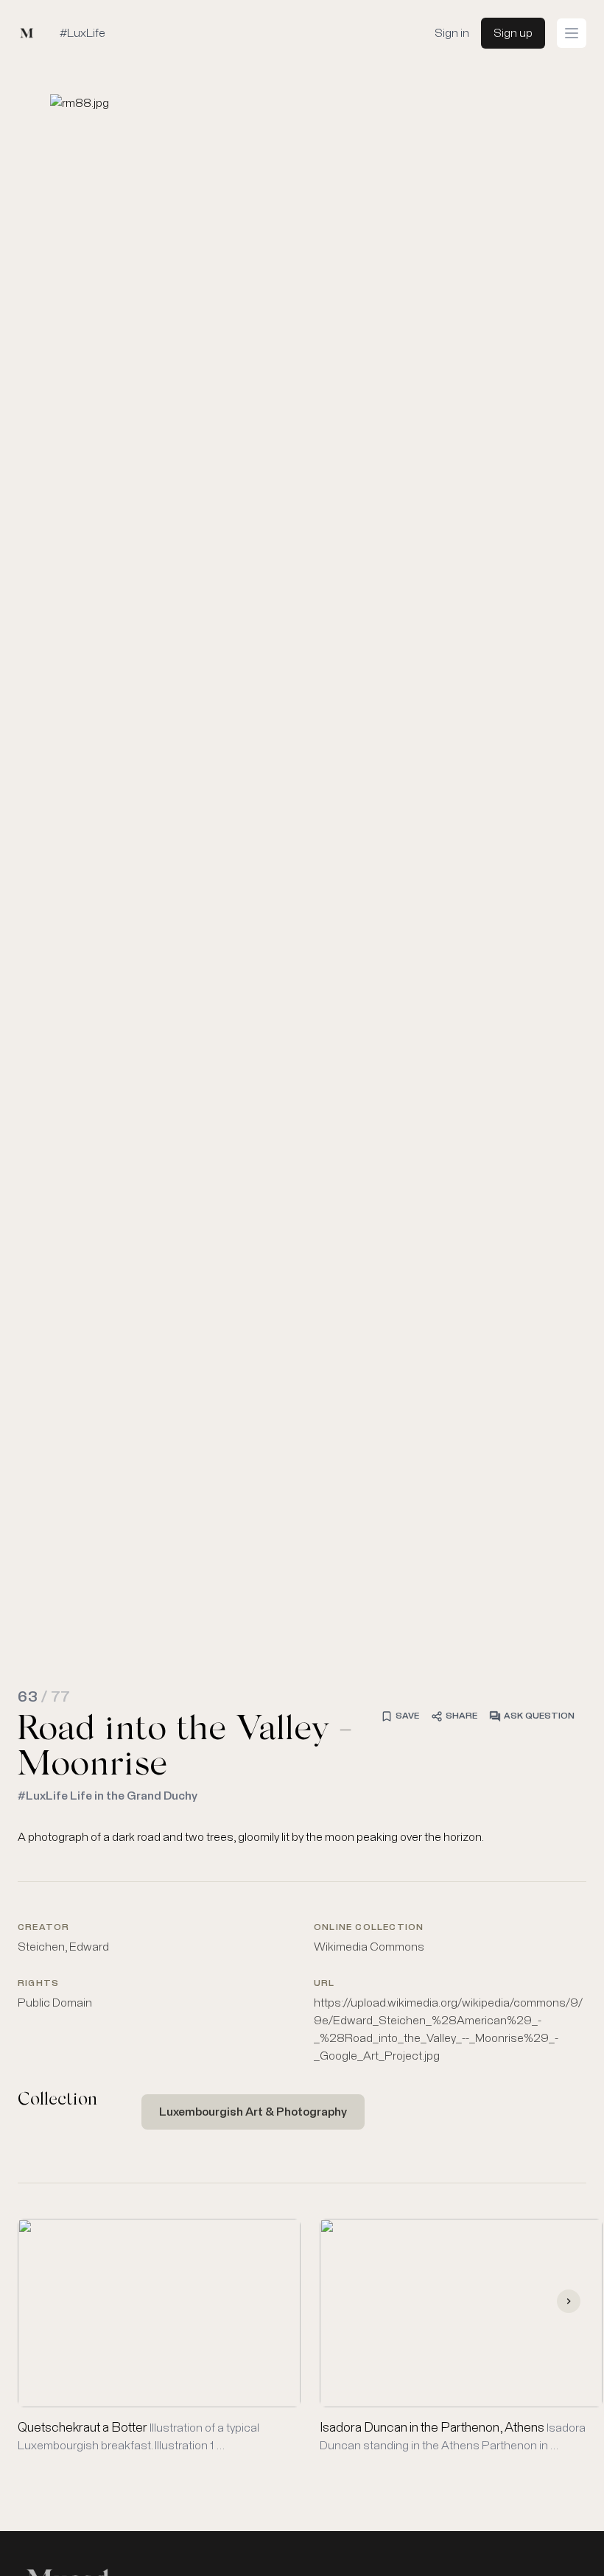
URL (324, 1984)
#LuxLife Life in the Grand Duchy (108, 1796)
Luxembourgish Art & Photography (253, 2112)
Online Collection (369, 1928)
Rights (38, 1984)
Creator (43, 1928)
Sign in (452, 33)
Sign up (513, 33)
